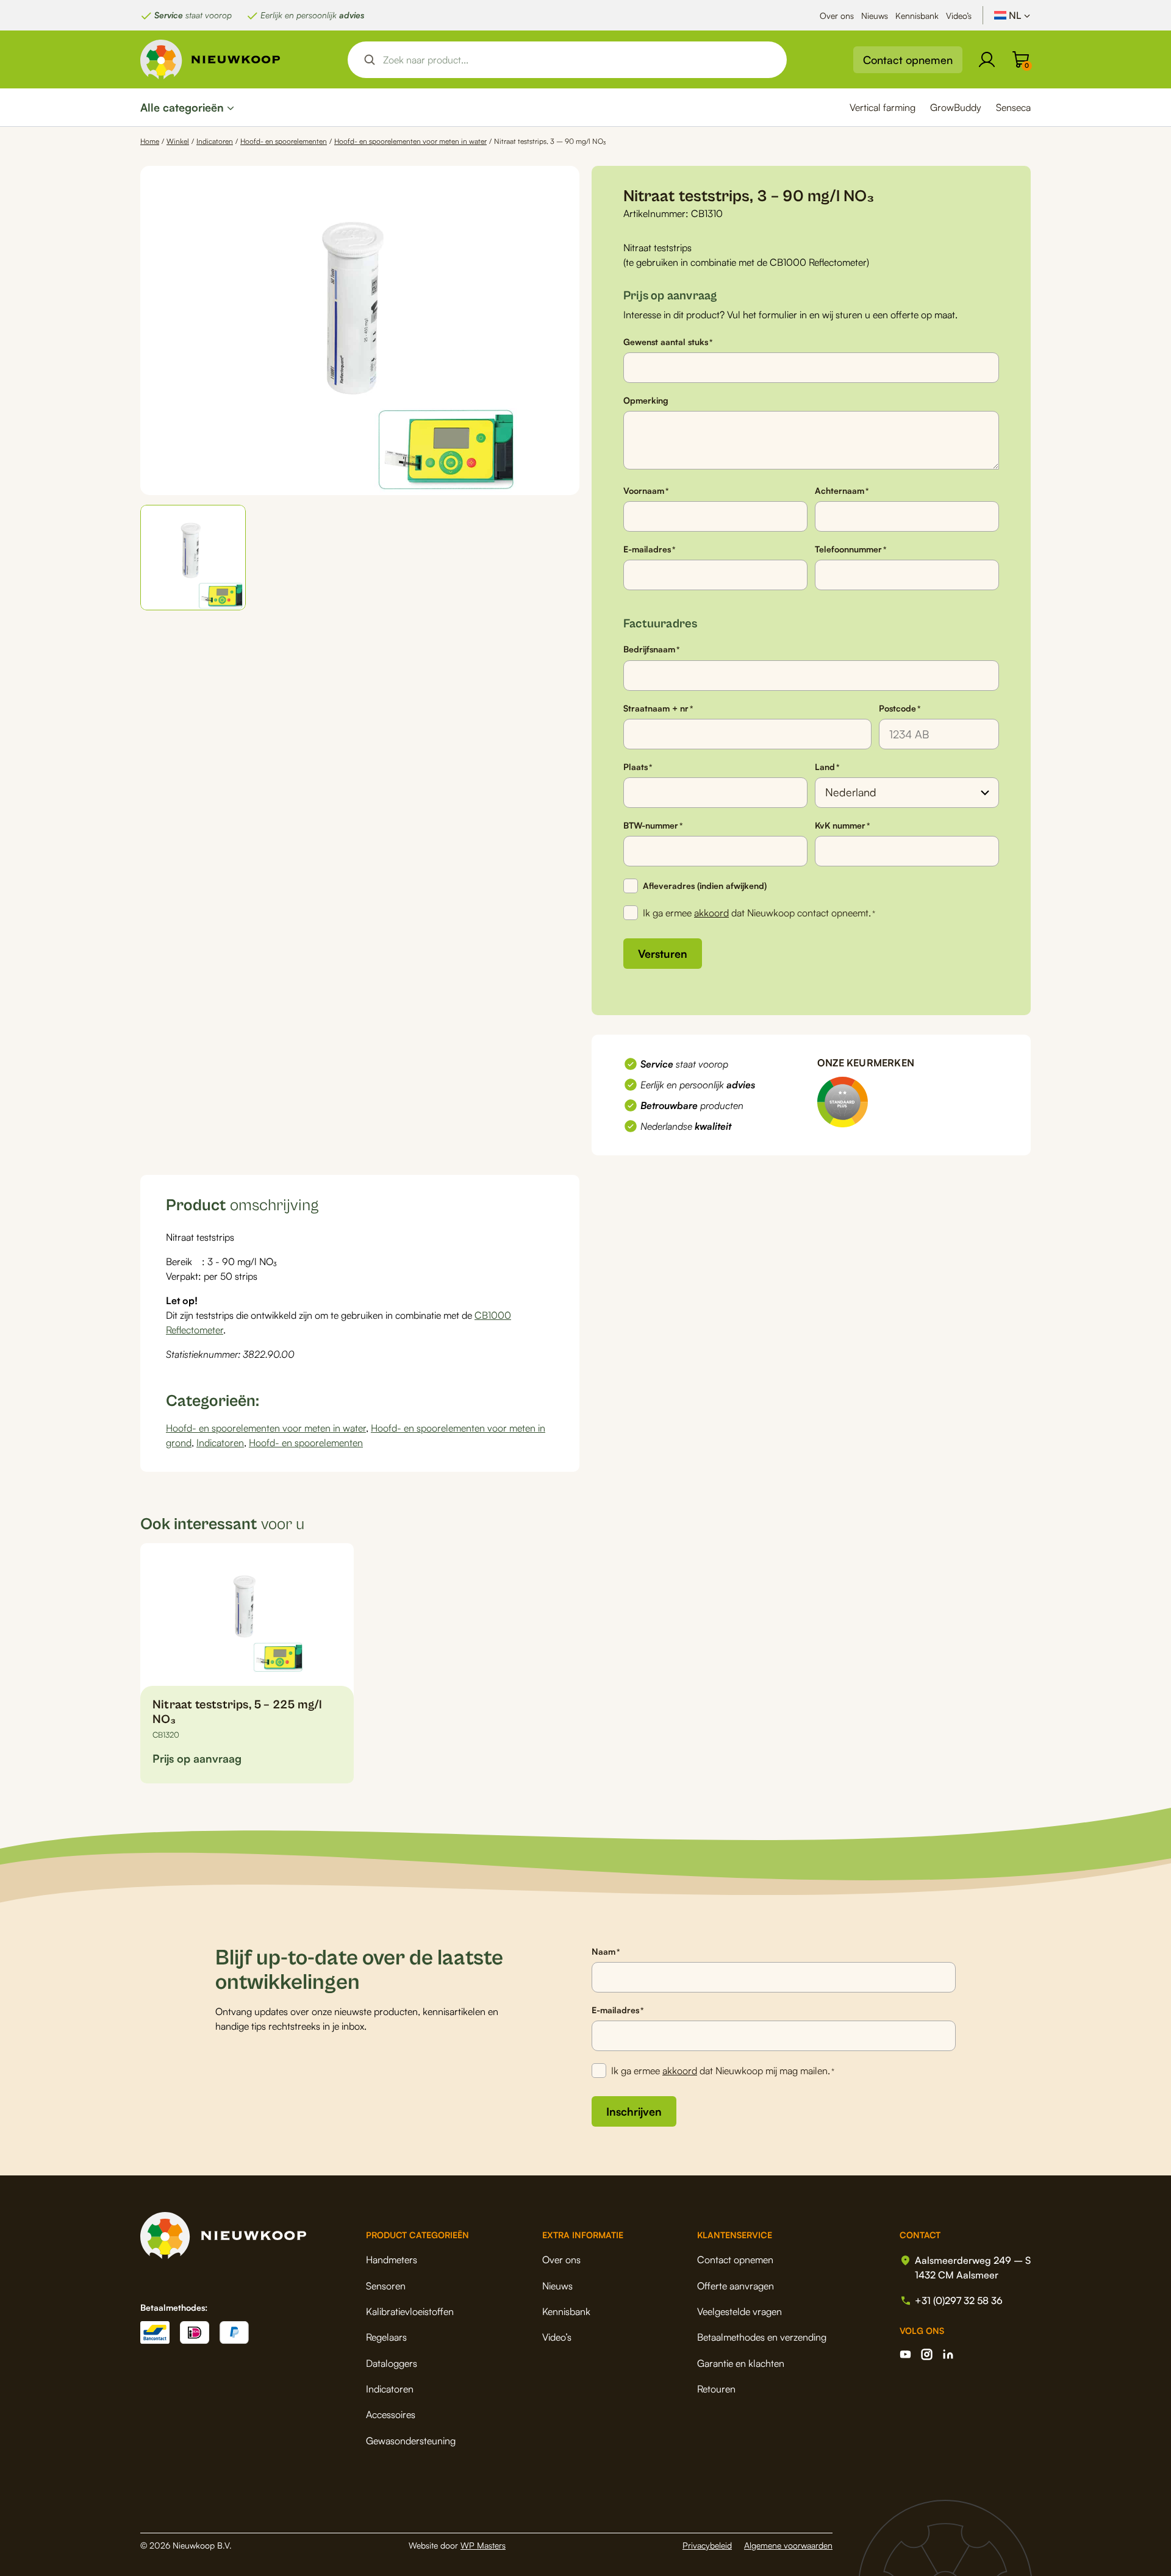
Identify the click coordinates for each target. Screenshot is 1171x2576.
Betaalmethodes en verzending (762, 2337)
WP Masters (483, 2545)
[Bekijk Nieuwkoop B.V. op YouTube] (905, 2354)
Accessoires (391, 2414)
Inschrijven (634, 2111)
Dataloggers (392, 2363)
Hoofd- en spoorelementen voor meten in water (410, 141)
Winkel (178, 141)
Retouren (716, 2389)
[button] (193, 558)
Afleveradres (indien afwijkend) (705, 886)
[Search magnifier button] (370, 60)
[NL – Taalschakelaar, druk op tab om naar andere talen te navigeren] (1012, 15)
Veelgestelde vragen (739, 2311)
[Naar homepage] (210, 59)
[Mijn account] (987, 60)
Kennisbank (917, 16)
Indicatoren (215, 141)
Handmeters (392, 2260)
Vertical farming (883, 107)
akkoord (711, 913)
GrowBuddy (956, 107)
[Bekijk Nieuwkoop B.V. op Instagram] (927, 2354)
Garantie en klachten (741, 2363)
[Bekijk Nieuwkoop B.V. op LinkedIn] (948, 2354)
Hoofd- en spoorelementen (284, 141)
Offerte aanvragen (736, 2286)
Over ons (837, 16)
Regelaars (386, 2337)
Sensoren (386, 2286)
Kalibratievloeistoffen (410, 2311)
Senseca (1013, 107)
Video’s (959, 16)
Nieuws (875, 16)
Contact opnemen (908, 60)
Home (150, 141)
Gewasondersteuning (411, 2441)
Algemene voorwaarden (788, 2545)
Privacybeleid (707, 2545)
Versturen (663, 954)
